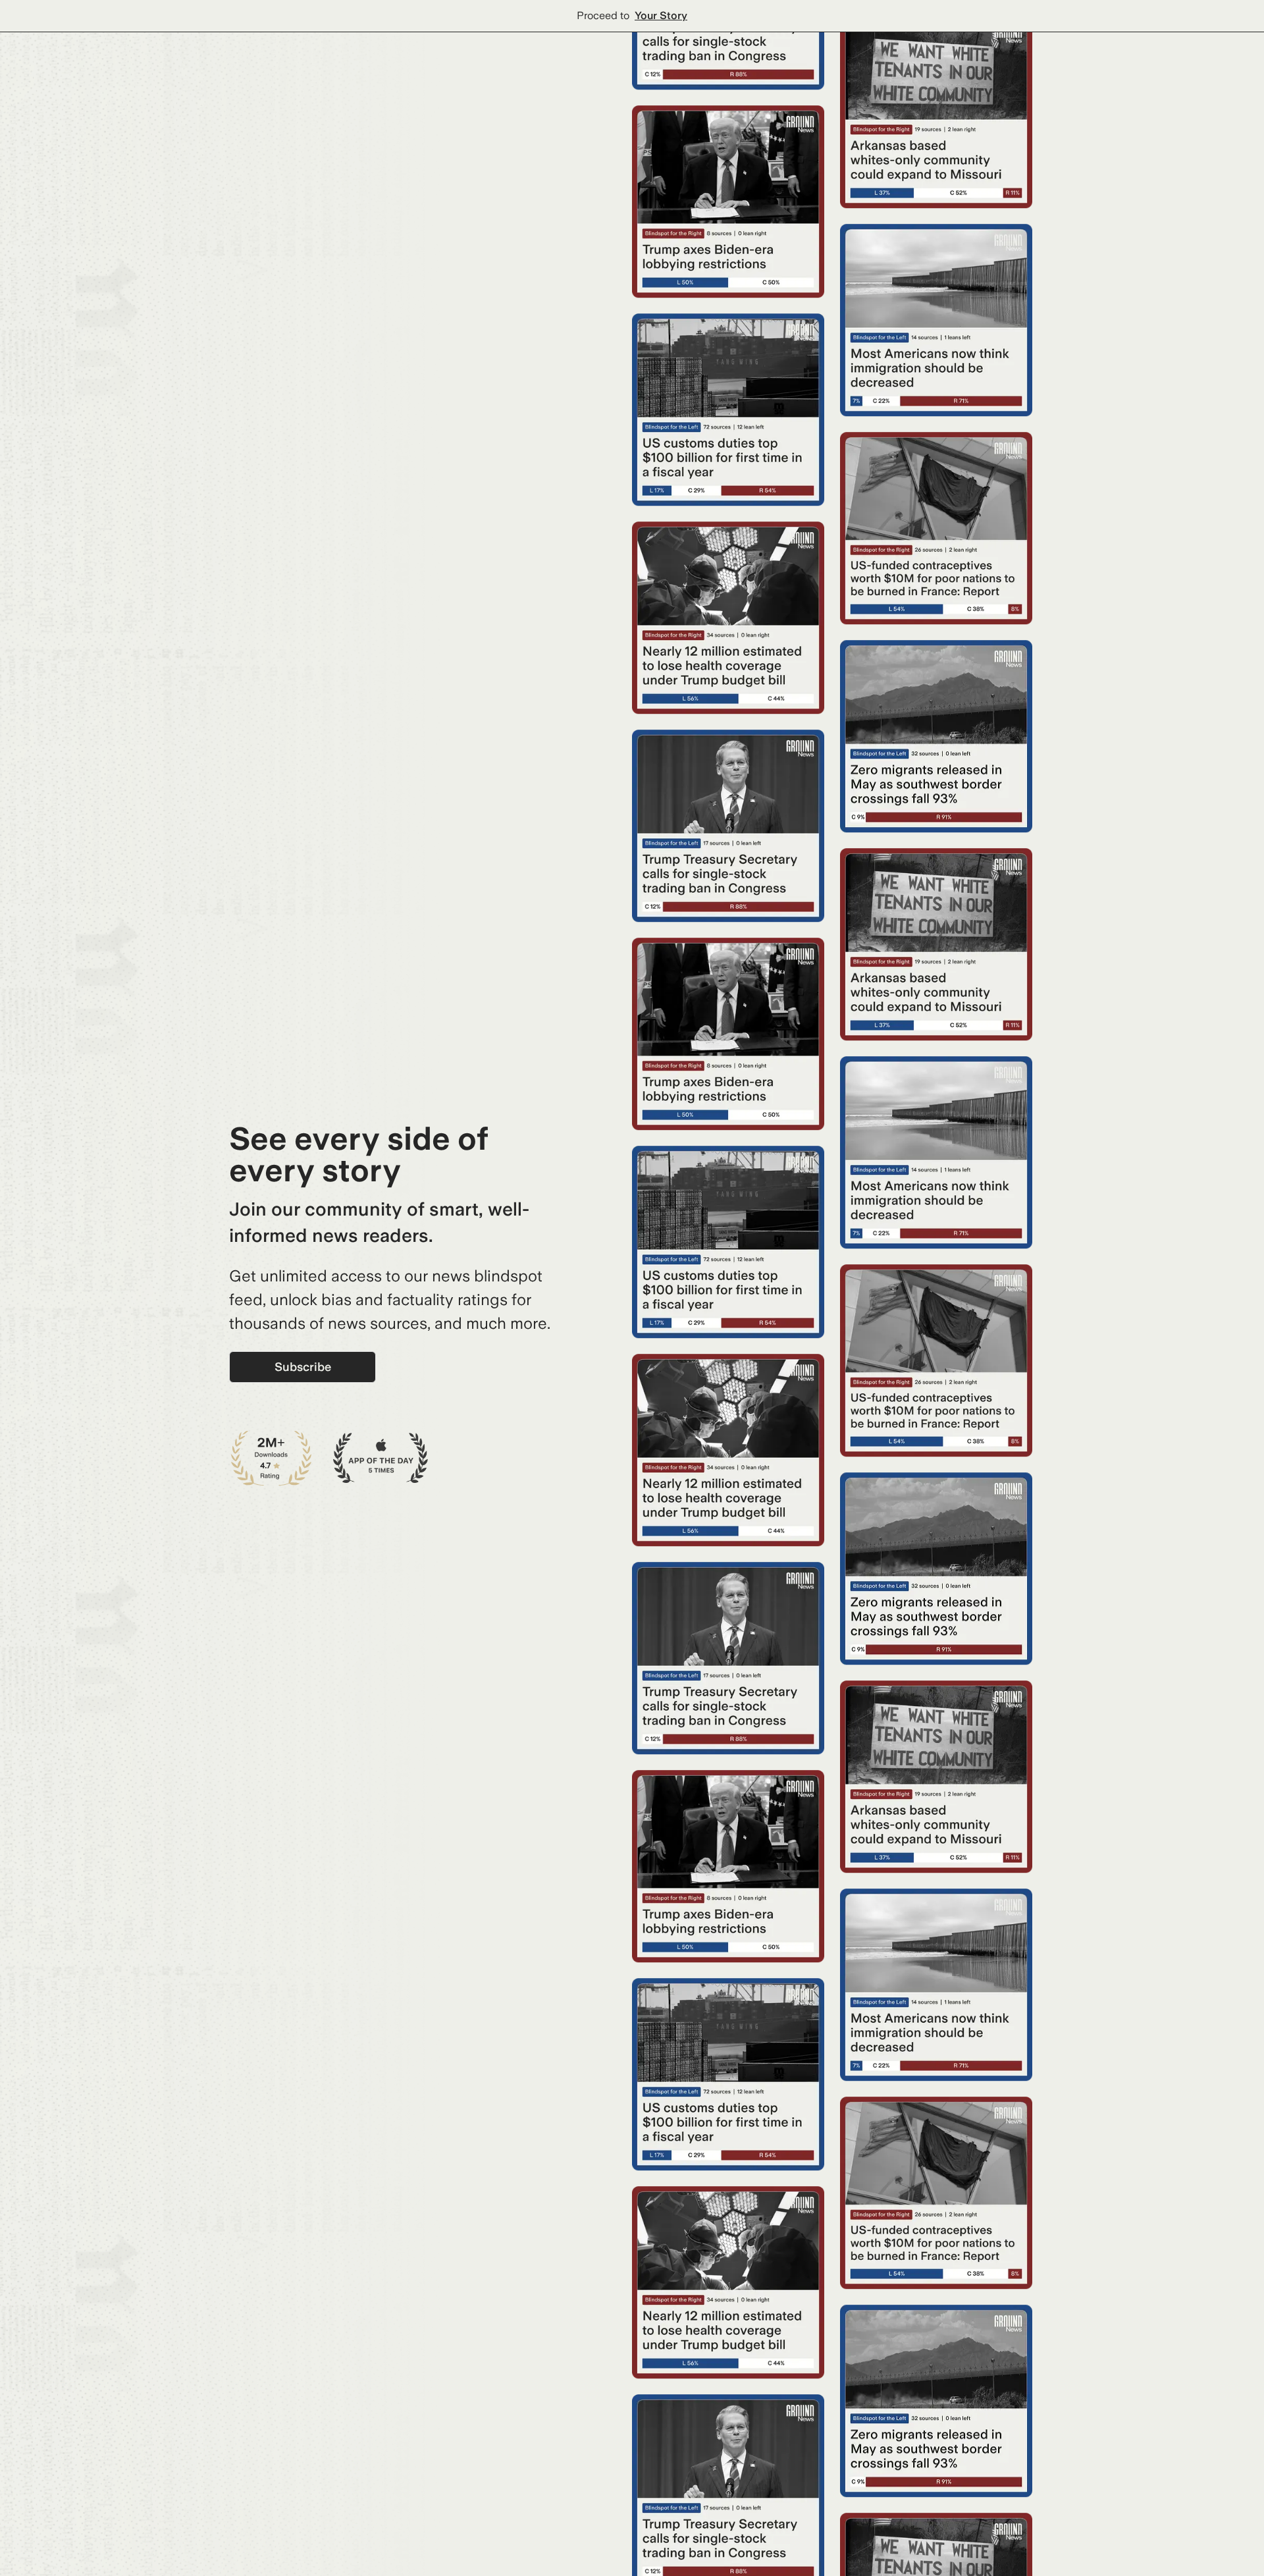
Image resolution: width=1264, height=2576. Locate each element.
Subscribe (303, 1367)
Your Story (661, 15)
